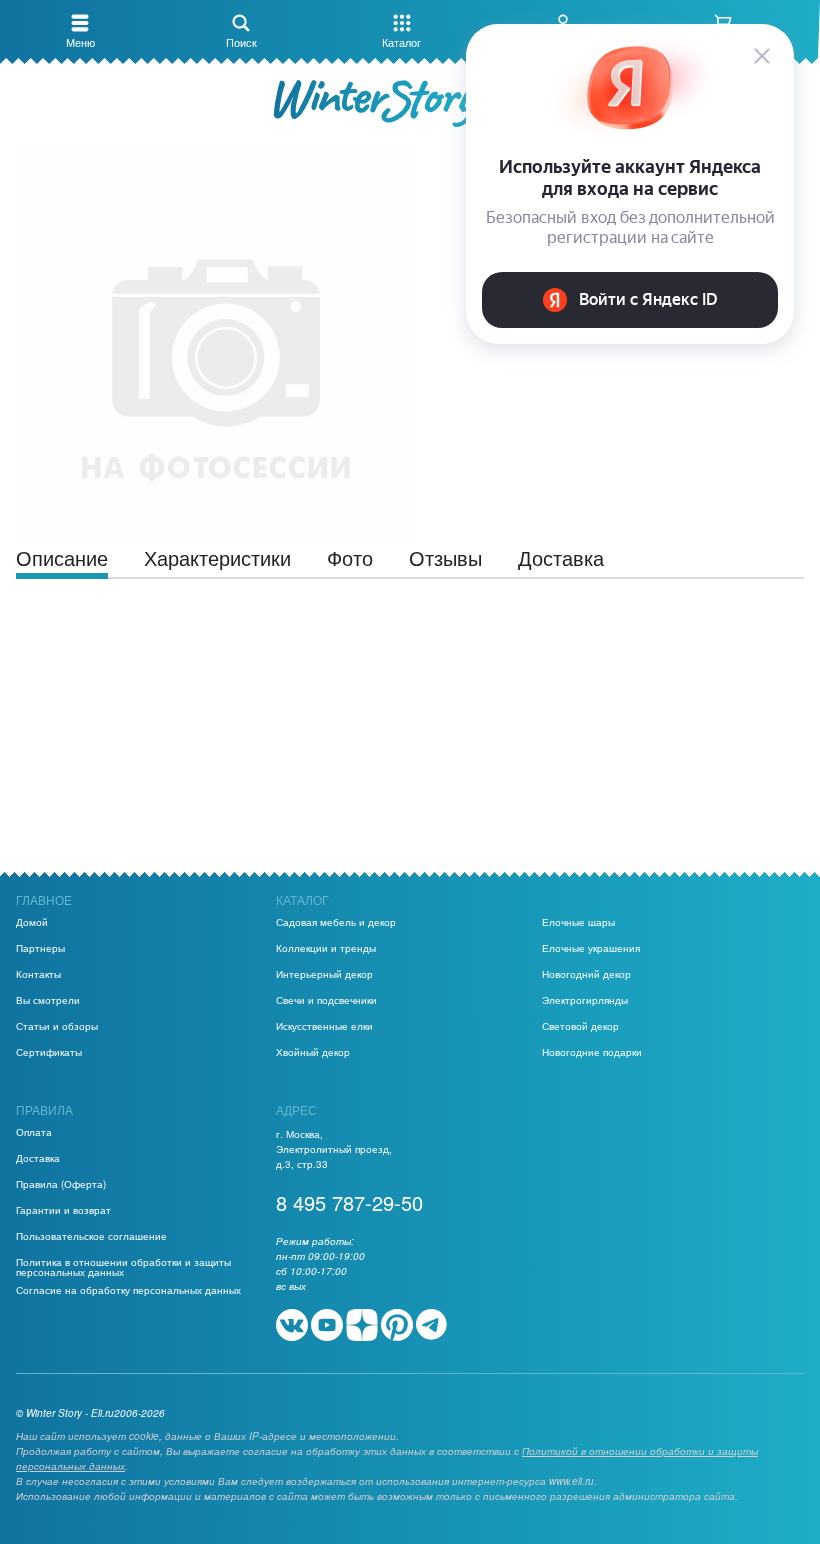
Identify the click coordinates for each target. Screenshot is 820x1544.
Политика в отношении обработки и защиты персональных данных (123, 1267)
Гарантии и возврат (63, 1210)
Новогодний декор (586, 974)
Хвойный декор (313, 1052)
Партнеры (40, 948)
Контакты (38, 974)
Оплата (34, 1132)
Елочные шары (578, 922)
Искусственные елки (324, 1026)
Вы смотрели (48, 1000)
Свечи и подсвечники (326, 1000)
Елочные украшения (591, 948)
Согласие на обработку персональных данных (128, 1290)
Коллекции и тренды (326, 948)
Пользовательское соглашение (91, 1236)
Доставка (38, 1158)
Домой (32, 922)
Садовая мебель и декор (336, 922)
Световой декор (580, 1026)
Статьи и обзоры (57, 1026)
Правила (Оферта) (61, 1184)
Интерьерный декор (324, 974)
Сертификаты (49, 1052)
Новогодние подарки (592, 1052)
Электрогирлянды (585, 1000)
